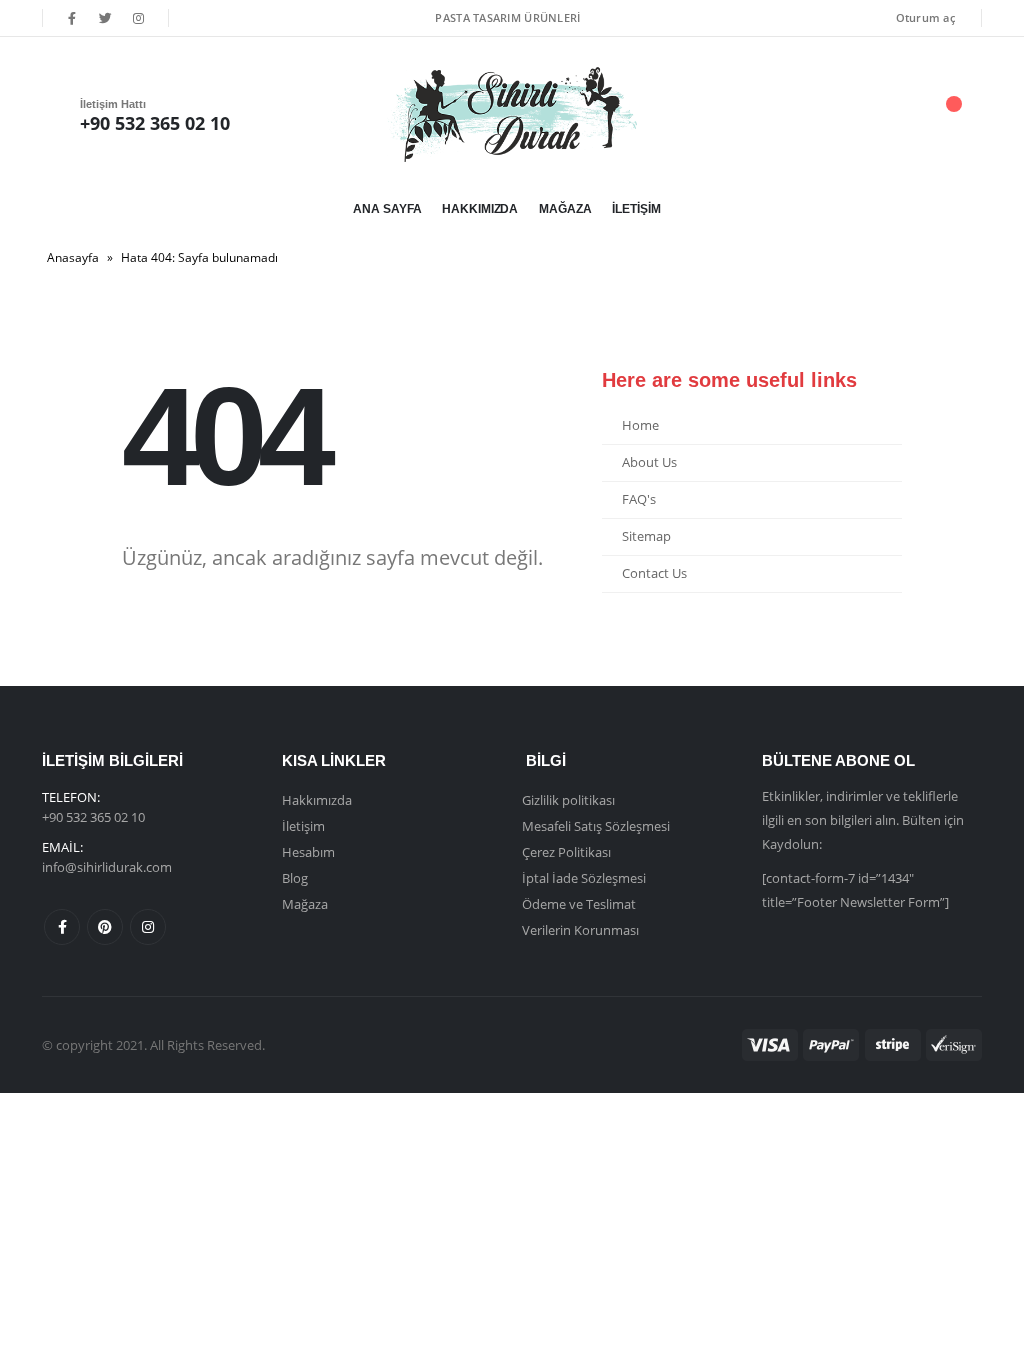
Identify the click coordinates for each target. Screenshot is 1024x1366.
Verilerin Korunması (580, 930)
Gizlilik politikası (568, 800)
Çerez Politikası (566, 852)
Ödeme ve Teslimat (579, 904)
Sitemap (646, 536)
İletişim (636, 209)
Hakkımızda (480, 209)
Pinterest (105, 927)
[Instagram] (139, 18)
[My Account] (841, 114)
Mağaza (565, 209)
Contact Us (654, 573)
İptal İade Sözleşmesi (584, 878)
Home (640, 425)
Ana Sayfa (387, 209)
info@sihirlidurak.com (107, 867)
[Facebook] (72, 18)
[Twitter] (105, 18)
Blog (295, 878)
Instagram (148, 927)
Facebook (62, 927)
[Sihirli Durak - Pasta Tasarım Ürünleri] (512, 114)
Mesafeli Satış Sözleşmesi (596, 826)
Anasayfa (73, 257)
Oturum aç (925, 17)
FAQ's (639, 499)
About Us (649, 462)
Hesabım (308, 852)
